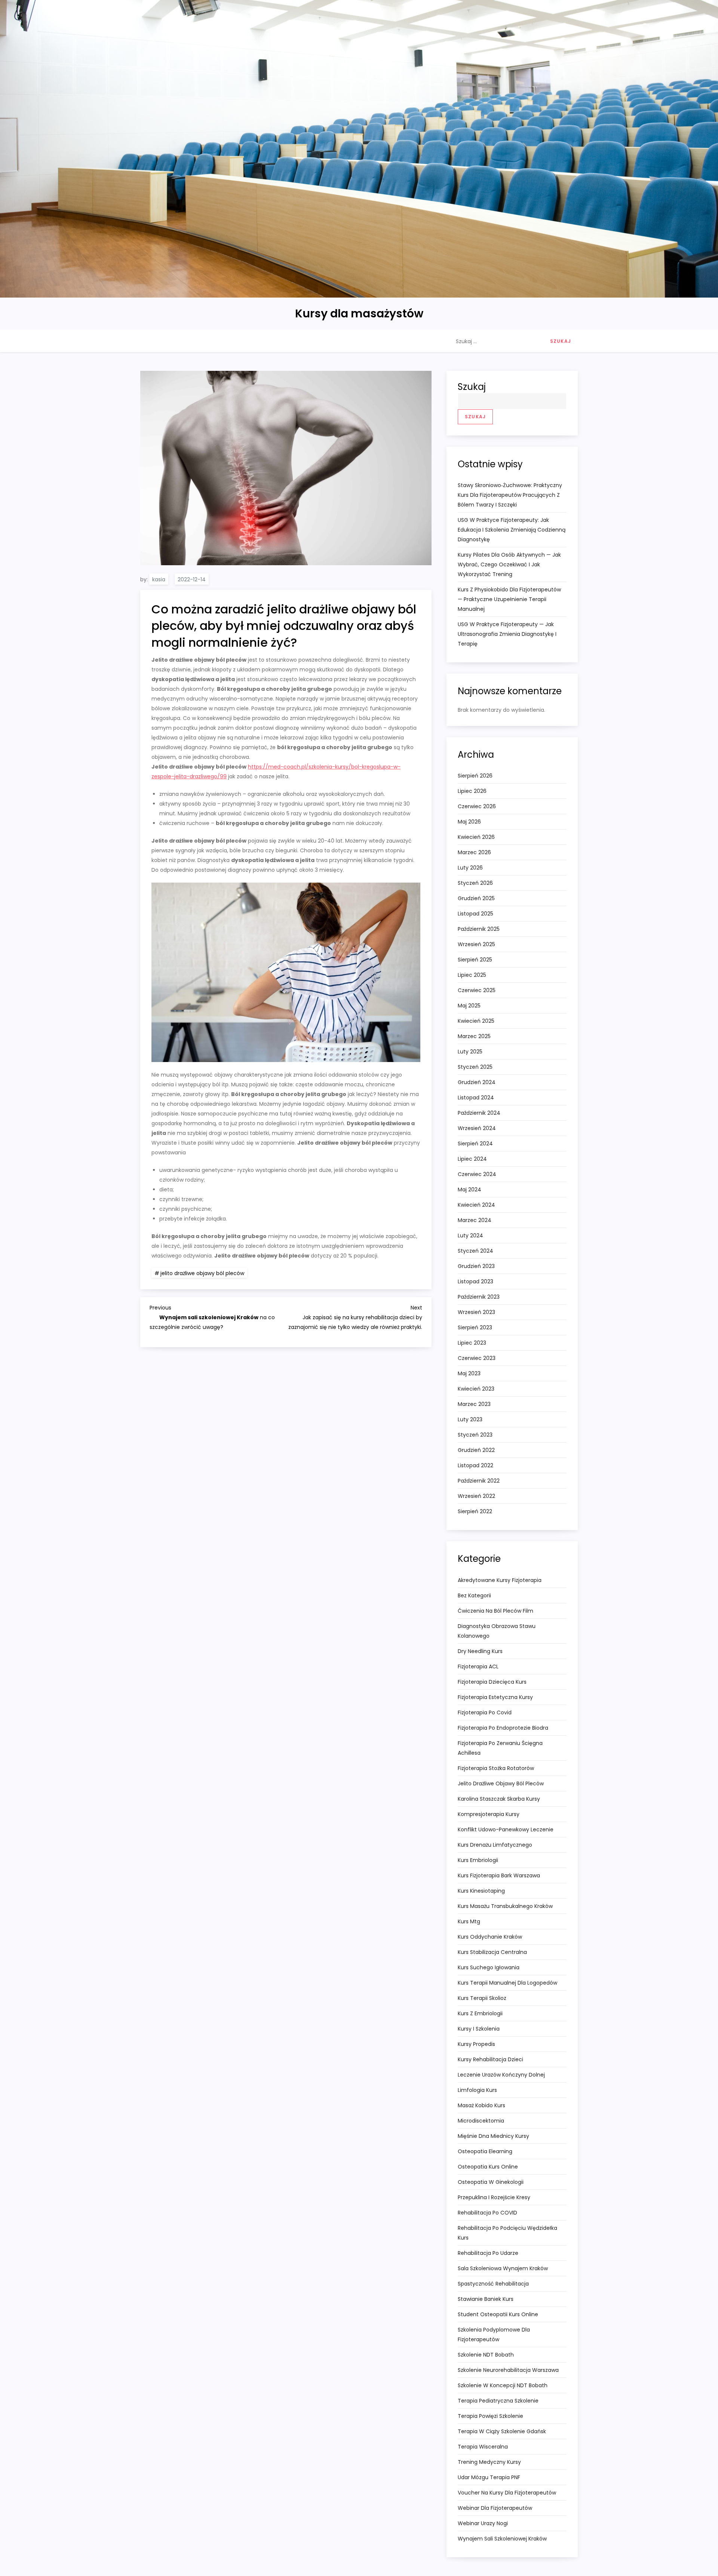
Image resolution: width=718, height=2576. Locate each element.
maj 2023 (469, 1373)
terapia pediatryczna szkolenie (498, 2401)
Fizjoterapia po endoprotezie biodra (503, 1728)
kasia (159, 579)
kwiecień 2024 (476, 1205)
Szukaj (472, 387)
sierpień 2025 (475, 960)
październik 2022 (479, 1481)
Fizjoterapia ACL (478, 1666)
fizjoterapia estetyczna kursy (495, 1697)
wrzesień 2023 (476, 1312)
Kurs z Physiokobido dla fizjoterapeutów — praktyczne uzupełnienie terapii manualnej (509, 599)
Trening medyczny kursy (489, 2462)
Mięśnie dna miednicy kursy (493, 2136)
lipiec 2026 (472, 791)
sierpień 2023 (475, 1327)
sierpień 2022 (475, 1511)
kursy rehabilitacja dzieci (490, 2059)
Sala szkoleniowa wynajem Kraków (503, 2268)
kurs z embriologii (480, 2013)
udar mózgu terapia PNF (489, 2477)
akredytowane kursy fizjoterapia (500, 1580)
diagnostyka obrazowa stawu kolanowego (497, 1631)
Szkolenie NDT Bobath (486, 2355)
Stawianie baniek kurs (486, 2299)
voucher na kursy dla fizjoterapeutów (507, 2493)
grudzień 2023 (476, 1266)
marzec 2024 (475, 1220)
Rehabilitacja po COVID (487, 2213)
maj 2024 (470, 1189)
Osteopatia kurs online (488, 2167)
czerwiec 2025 (477, 990)
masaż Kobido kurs (481, 2105)
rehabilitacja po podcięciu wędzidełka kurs (507, 2233)
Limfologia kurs (477, 2090)
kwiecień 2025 (476, 1021)
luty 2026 (470, 868)
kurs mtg (469, 1921)
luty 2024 (470, 1235)
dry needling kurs (480, 1651)
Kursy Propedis (476, 2044)
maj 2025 (469, 1006)
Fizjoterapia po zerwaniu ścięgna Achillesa (500, 1748)
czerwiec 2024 (477, 1174)
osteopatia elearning (485, 2151)
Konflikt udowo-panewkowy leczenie (506, 1829)
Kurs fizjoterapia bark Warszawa (499, 1875)
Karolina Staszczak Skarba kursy (499, 1799)
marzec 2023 (474, 1404)
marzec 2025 (474, 1036)
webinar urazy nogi (483, 2523)
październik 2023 (479, 1297)
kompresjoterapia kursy (489, 1814)
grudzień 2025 (476, 898)
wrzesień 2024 (477, 1128)
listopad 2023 (475, 1281)
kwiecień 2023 (476, 1389)
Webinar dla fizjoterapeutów (495, 2508)
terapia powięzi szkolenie (490, 2416)
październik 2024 (479, 1113)
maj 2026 (469, 822)
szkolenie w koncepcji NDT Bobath (503, 2385)
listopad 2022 (475, 1465)
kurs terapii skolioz (482, 1998)
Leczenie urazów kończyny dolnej (501, 2075)
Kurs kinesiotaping (481, 1891)
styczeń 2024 (475, 1251)
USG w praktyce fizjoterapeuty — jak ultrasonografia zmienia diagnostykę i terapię (507, 634)
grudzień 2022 (476, 1450)
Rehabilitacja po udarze (488, 2253)
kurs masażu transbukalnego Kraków (505, 1906)
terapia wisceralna (483, 2447)
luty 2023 (470, 1419)
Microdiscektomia (481, 2121)
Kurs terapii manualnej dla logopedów (507, 1983)
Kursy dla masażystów (359, 313)
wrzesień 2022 (476, 1496)
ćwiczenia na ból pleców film (495, 1611)
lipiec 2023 (472, 1343)
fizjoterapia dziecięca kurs (492, 1682)
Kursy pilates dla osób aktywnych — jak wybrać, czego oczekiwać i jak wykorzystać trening (509, 564)
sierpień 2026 (475, 776)
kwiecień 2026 (476, 837)
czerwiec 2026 (477, 806)
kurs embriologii (478, 1860)
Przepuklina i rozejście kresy (494, 2197)
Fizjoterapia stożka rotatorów (496, 1768)
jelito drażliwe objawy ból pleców (202, 1273)
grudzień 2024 (477, 1082)
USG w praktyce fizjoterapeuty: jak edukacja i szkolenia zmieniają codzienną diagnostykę (512, 530)
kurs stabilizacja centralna (492, 1952)
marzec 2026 (474, 852)
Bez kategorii (474, 1595)
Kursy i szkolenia (479, 2029)
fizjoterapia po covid (485, 1712)
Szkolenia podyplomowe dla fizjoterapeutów (494, 2335)
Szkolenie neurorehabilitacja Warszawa (508, 2370)
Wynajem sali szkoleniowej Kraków (502, 2539)
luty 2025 (470, 1052)
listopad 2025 (475, 914)
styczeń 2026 (475, 883)
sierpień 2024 (475, 1144)
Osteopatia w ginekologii (491, 2182)
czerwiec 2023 (477, 1358)
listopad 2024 (476, 1098)
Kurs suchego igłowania (489, 1967)
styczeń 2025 (475, 1067)
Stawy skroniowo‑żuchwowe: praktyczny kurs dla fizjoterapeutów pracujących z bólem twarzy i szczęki (510, 495)
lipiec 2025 (472, 975)
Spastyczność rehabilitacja (493, 2284)
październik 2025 (479, 929)
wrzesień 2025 (476, 944)
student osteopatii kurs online (498, 2314)
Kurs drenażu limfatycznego (495, 1845)
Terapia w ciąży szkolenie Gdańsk (502, 2431)
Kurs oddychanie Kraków (490, 1937)
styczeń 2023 (475, 1435)
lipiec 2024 (472, 1159)
